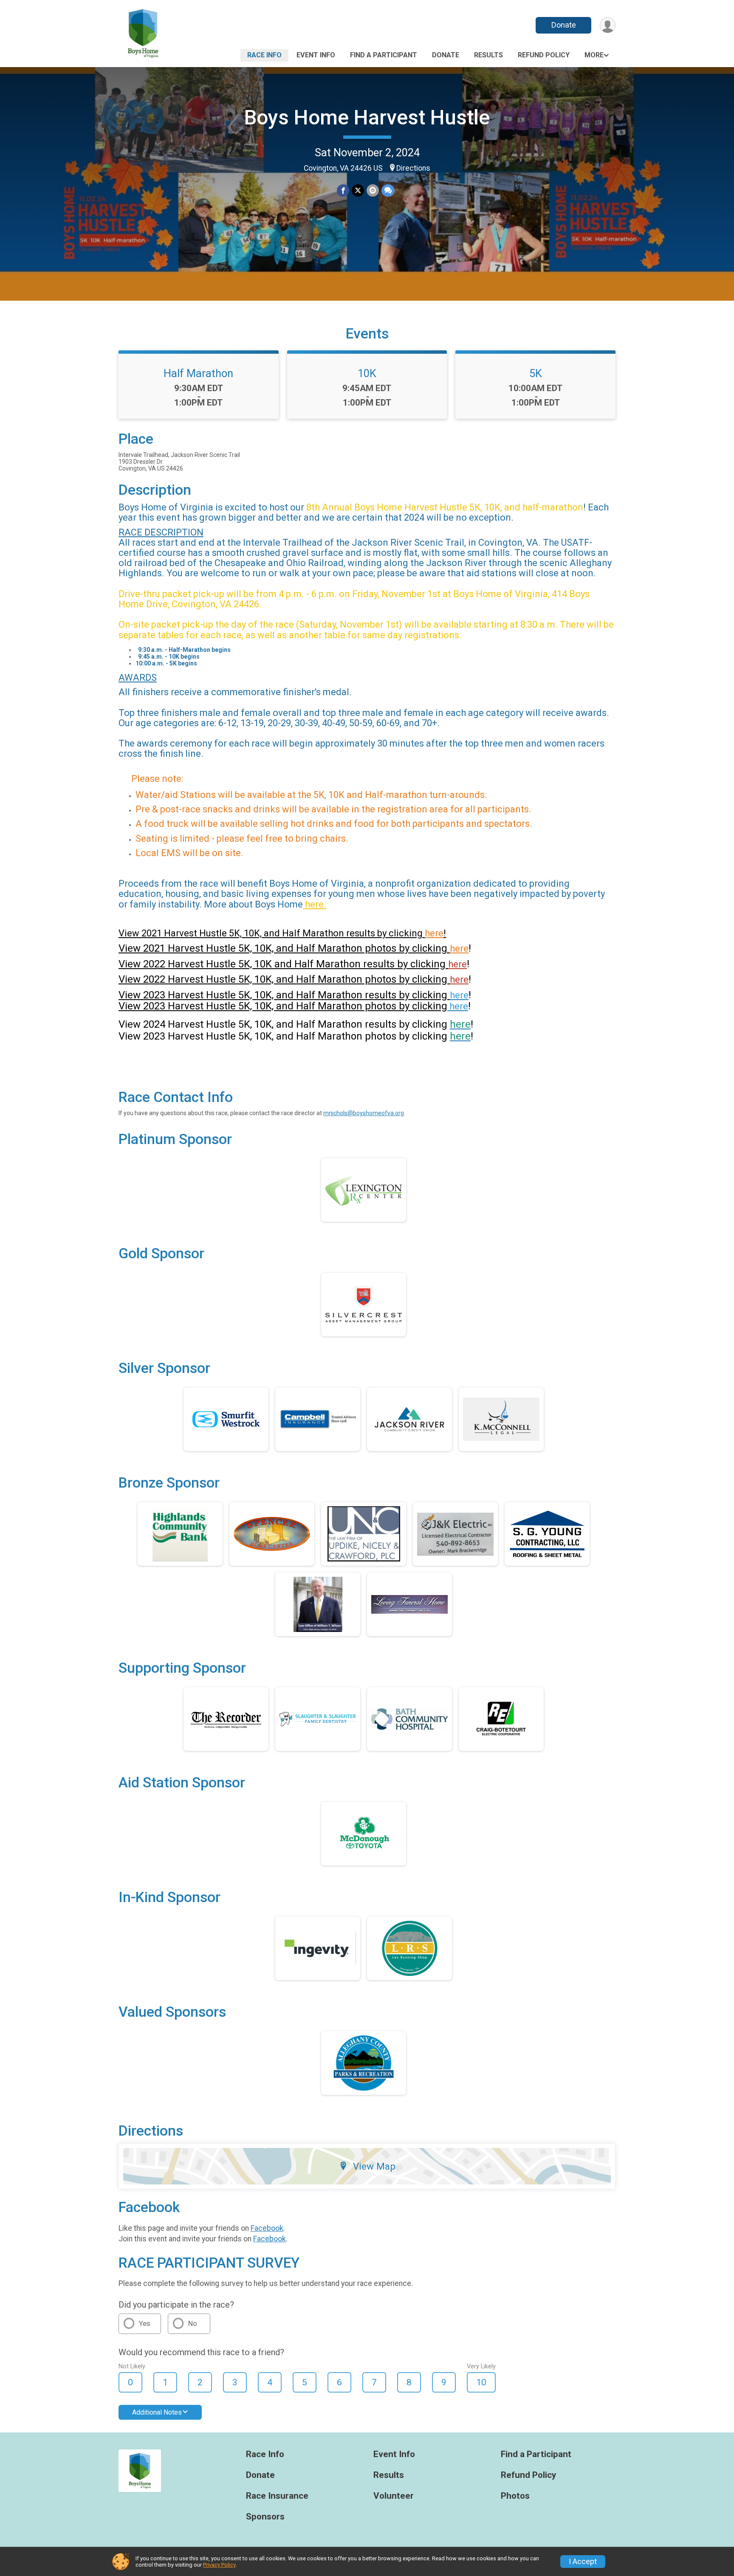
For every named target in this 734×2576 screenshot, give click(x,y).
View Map (374, 2166)
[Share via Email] (373, 190)
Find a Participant (384, 55)
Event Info (316, 55)
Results (488, 55)
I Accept (583, 2562)
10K (367, 373)
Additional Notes (157, 2412)
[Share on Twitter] (358, 190)
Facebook (267, 2228)
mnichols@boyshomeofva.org (364, 1113)
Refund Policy (544, 55)
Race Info (264, 55)
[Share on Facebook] (343, 190)
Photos (515, 2496)
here (459, 948)
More (594, 55)
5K (536, 373)
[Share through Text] (388, 190)
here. (315, 904)
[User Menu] (608, 25)
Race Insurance (277, 2496)
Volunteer (394, 2496)
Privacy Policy (219, 2565)
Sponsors (265, 2517)
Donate (564, 25)
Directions (413, 168)
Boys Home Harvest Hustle (367, 117)
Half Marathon (198, 373)
